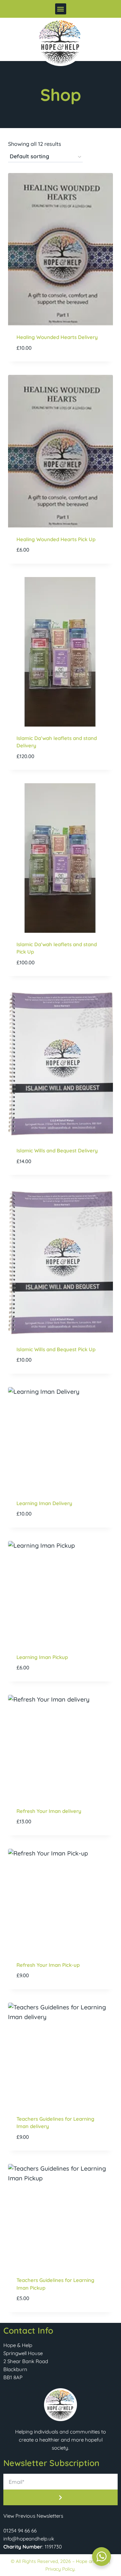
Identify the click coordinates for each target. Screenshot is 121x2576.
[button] (61, 9)
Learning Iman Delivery (44, 1503)
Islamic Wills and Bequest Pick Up (56, 1349)
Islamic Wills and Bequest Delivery (57, 1151)
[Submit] (61, 2497)
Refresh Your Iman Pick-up (48, 1965)
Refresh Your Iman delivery (49, 1811)
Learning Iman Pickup (42, 1657)
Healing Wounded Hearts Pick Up (56, 539)
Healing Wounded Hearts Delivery (57, 337)
